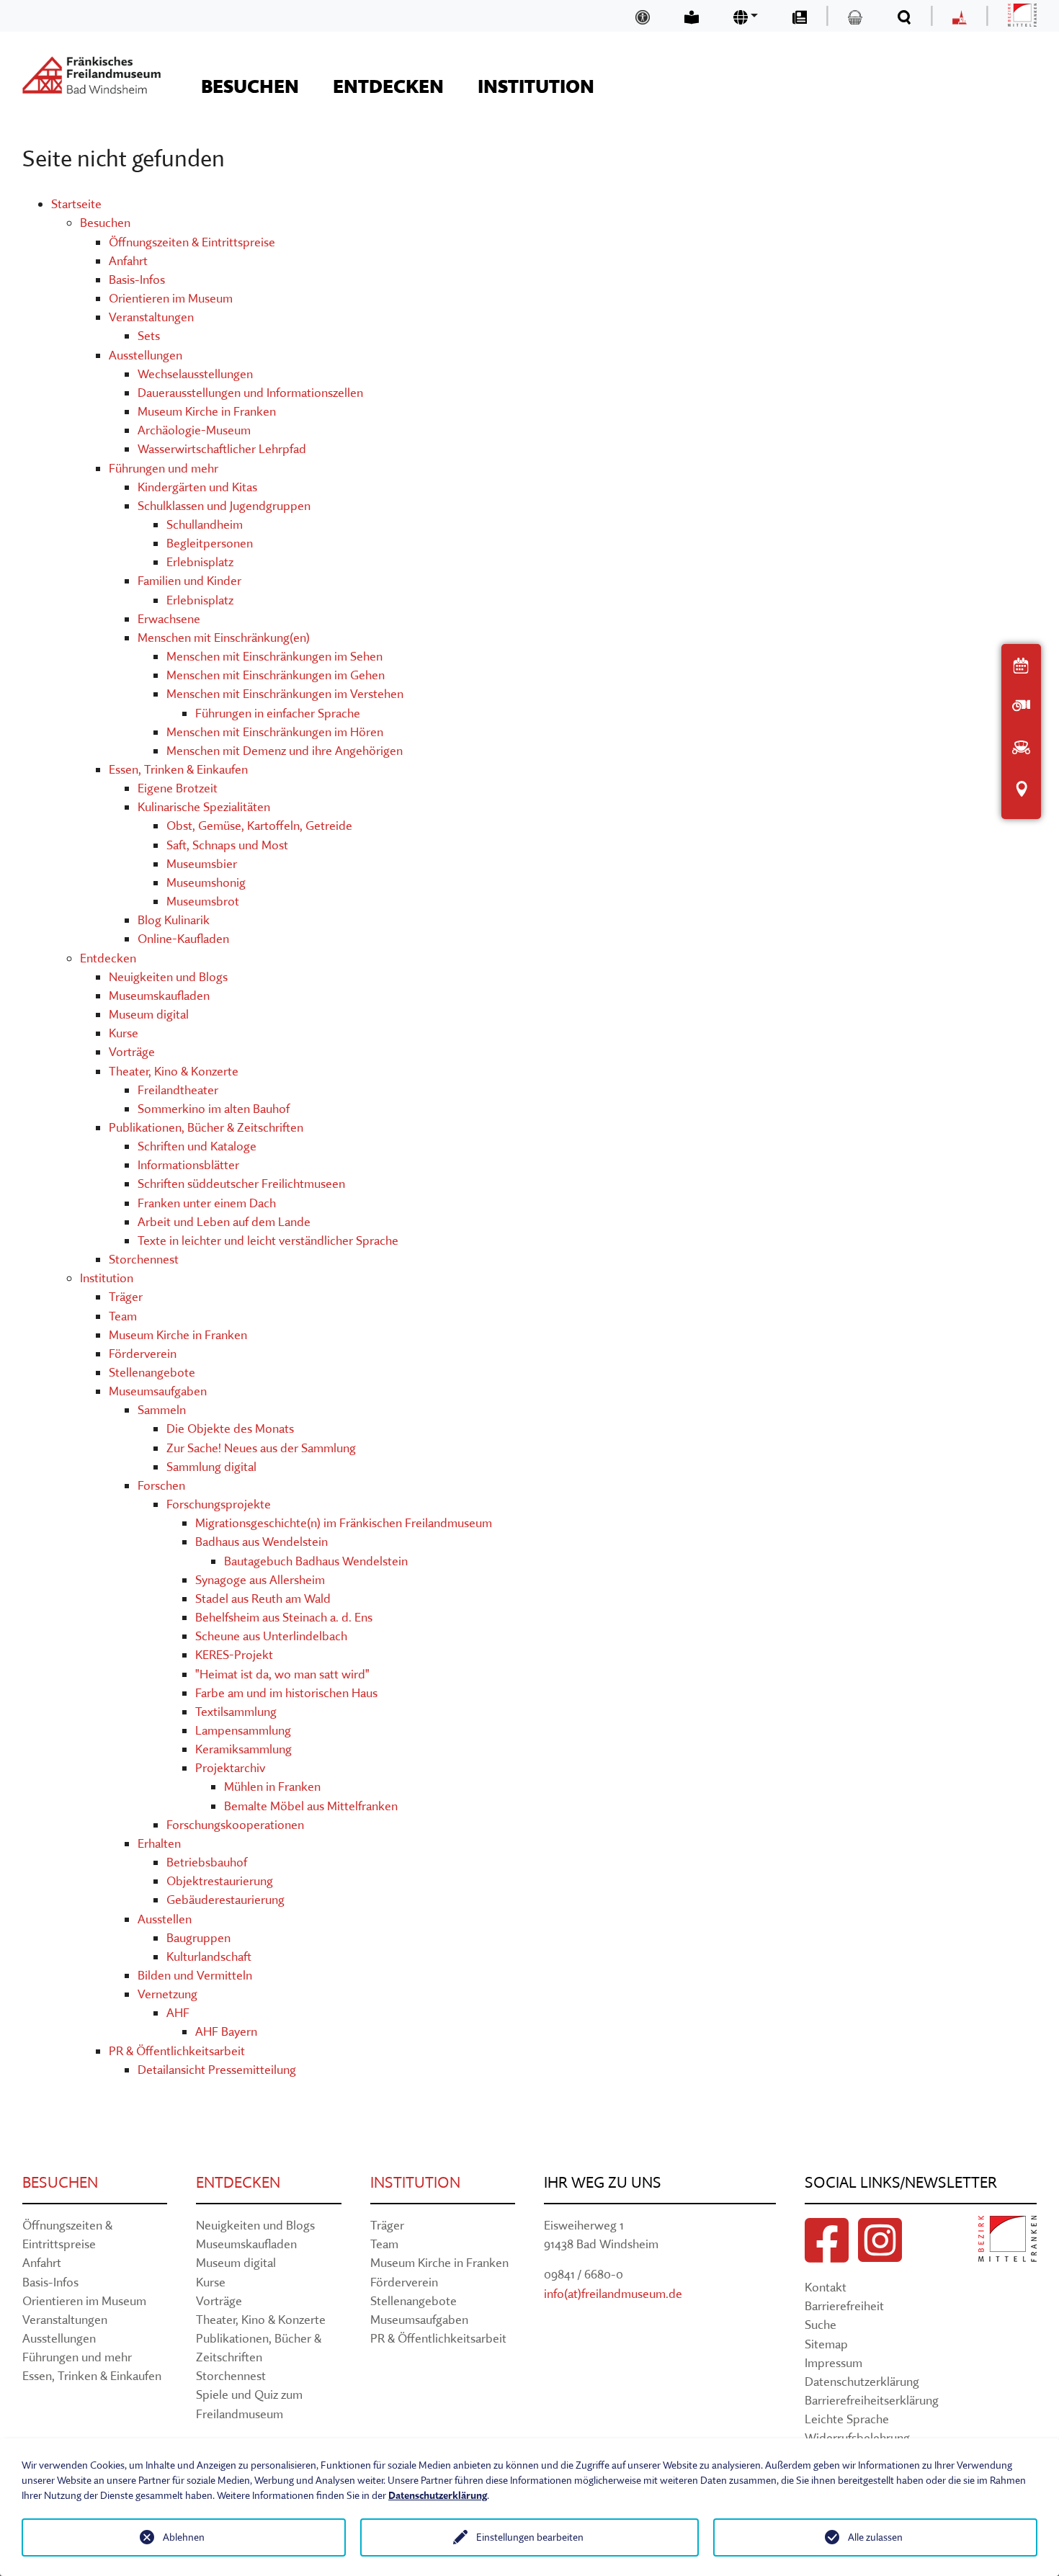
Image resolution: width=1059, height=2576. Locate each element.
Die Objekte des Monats (230, 1428)
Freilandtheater (178, 1090)
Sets (149, 335)
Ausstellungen (146, 355)
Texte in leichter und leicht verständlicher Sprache (268, 1240)
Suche (821, 2324)
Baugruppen (198, 1937)
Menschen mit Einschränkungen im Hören (275, 732)
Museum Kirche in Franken (207, 411)
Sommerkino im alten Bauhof (214, 1108)
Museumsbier (202, 863)
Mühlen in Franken (272, 1786)
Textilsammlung (236, 1711)
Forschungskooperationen (235, 1824)
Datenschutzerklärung (862, 2381)
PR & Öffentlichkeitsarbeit (177, 2050)
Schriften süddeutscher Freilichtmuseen (241, 1183)
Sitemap (826, 2344)
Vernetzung (167, 1994)
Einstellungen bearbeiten (530, 2537)
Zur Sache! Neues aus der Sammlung (261, 1448)
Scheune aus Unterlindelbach (271, 1636)
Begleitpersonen (210, 543)
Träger (126, 1296)
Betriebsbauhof (207, 1862)
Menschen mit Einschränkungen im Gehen (276, 675)
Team (123, 1316)
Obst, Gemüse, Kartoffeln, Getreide (259, 825)
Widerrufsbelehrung (857, 2437)
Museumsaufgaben (158, 1391)
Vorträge (132, 1051)
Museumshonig (206, 882)
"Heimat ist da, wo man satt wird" (282, 1674)
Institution (107, 1278)
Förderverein (143, 1353)
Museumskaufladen (159, 995)
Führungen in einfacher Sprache (278, 713)
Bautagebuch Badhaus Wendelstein (316, 1561)
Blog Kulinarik (174, 920)
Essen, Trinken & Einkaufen (178, 769)
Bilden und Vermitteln (195, 1975)
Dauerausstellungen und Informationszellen (250, 392)
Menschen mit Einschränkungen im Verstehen (285, 693)
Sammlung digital (211, 1466)
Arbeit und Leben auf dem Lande (224, 1221)
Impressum (834, 2362)
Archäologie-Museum (194, 430)
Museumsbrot (203, 901)
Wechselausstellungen (195, 374)
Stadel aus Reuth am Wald (263, 1598)
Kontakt (826, 2287)
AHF (178, 2012)
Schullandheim (205, 524)
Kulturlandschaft (209, 1956)
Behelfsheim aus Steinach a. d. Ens (284, 1617)
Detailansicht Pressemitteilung (217, 2069)
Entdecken (108, 958)
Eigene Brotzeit (178, 788)
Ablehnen (184, 2537)
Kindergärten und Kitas (197, 487)
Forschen (161, 1485)
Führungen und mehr (164, 468)
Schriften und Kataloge (197, 1146)
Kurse (124, 1033)
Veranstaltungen (151, 317)
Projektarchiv (230, 1767)
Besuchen (105, 222)
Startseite (76, 204)
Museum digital (149, 1014)
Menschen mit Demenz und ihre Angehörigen (285, 750)
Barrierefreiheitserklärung (872, 2400)
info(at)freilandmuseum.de (613, 2293)
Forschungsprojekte (219, 1504)
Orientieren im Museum (171, 298)
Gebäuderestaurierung (225, 1899)
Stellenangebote (152, 1372)
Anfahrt (128, 260)
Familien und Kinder (189, 580)
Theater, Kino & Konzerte (174, 1071)
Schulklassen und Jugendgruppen (224, 505)
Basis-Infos (137, 279)
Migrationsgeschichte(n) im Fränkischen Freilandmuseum (344, 1522)
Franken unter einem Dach (207, 1203)
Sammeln (162, 1409)
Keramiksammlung (243, 1749)
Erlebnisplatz (200, 562)
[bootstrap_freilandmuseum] (91, 75)
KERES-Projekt (234, 1654)
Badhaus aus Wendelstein (262, 1541)
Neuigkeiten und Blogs (168, 976)
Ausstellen (165, 1919)
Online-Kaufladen (183, 938)
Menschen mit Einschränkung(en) (224, 637)
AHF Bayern (226, 2031)
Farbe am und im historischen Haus (286, 1692)
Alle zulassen (875, 2537)
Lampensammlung (243, 1730)
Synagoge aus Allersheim (260, 1579)
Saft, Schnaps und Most (227, 845)
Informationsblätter (188, 1164)
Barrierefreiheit (844, 2306)
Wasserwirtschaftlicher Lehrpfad (222, 448)
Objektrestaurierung (220, 1880)
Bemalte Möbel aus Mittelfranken (311, 1806)
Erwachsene (169, 618)
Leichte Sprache (847, 2419)
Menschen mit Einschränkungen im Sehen (274, 656)
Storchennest (144, 1259)
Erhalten (159, 1843)
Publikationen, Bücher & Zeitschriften (206, 1127)
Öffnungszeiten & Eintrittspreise (192, 242)
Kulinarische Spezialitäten (204, 806)
